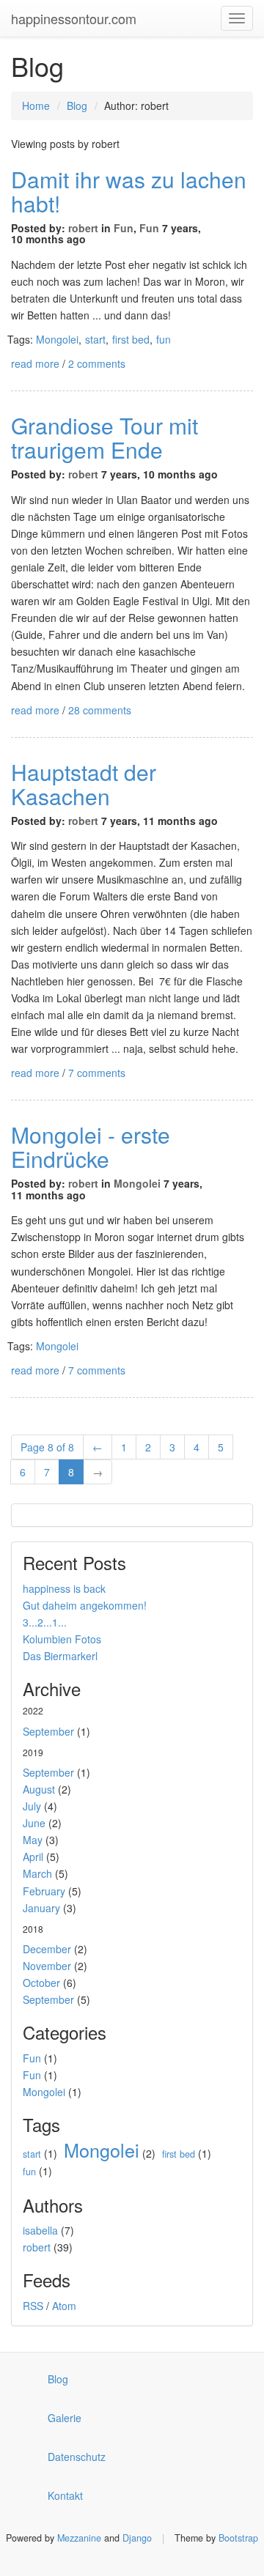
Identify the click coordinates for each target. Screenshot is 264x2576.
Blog (77, 106)
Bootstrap (238, 2538)
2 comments (97, 363)
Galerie (65, 2418)
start (95, 339)
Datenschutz (77, 2457)
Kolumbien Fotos (62, 1639)
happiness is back (64, 1588)
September (48, 1731)
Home (36, 106)
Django (137, 2538)
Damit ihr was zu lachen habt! (129, 191)
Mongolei (57, 339)
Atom (64, 2306)
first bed (131, 339)
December (47, 1949)
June (34, 1823)
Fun (124, 228)
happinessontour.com (74, 18)
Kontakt (65, 2495)
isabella (40, 2230)
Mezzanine (79, 2538)
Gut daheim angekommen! (85, 1605)
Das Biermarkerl (60, 1656)
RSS (33, 2306)
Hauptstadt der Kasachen (84, 784)
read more (35, 363)
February (44, 1891)
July (32, 1806)
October (41, 1983)
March (37, 1873)
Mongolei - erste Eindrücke (91, 1147)
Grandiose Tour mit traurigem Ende (104, 437)
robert (83, 228)
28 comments (100, 710)
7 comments (97, 1073)
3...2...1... (45, 1622)
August (39, 1789)
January (41, 1908)
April (33, 1857)
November (47, 1966)
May (33, 1840)
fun (164, 339)
